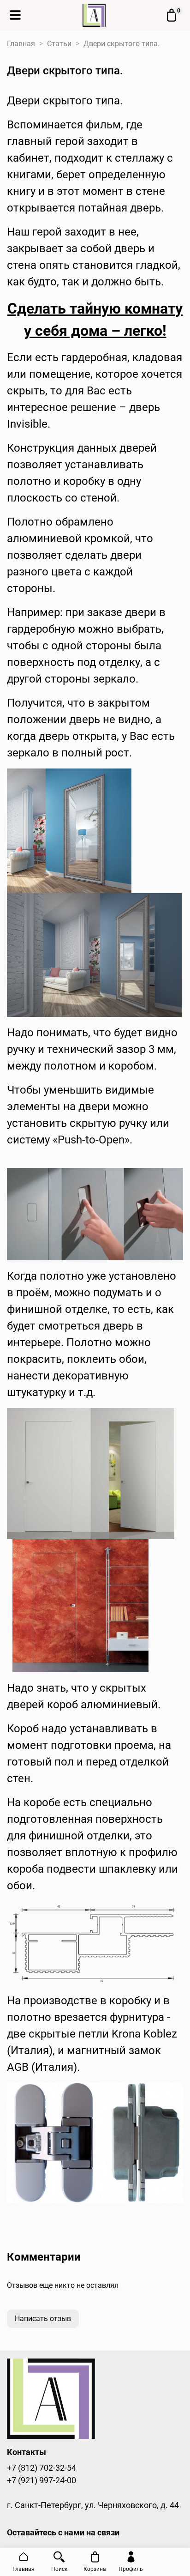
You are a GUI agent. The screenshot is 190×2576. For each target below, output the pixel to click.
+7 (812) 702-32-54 (42, 2468)
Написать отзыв (43, 2319)
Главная (21, 44)
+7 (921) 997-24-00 (42, 2480)
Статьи (59, 44)
